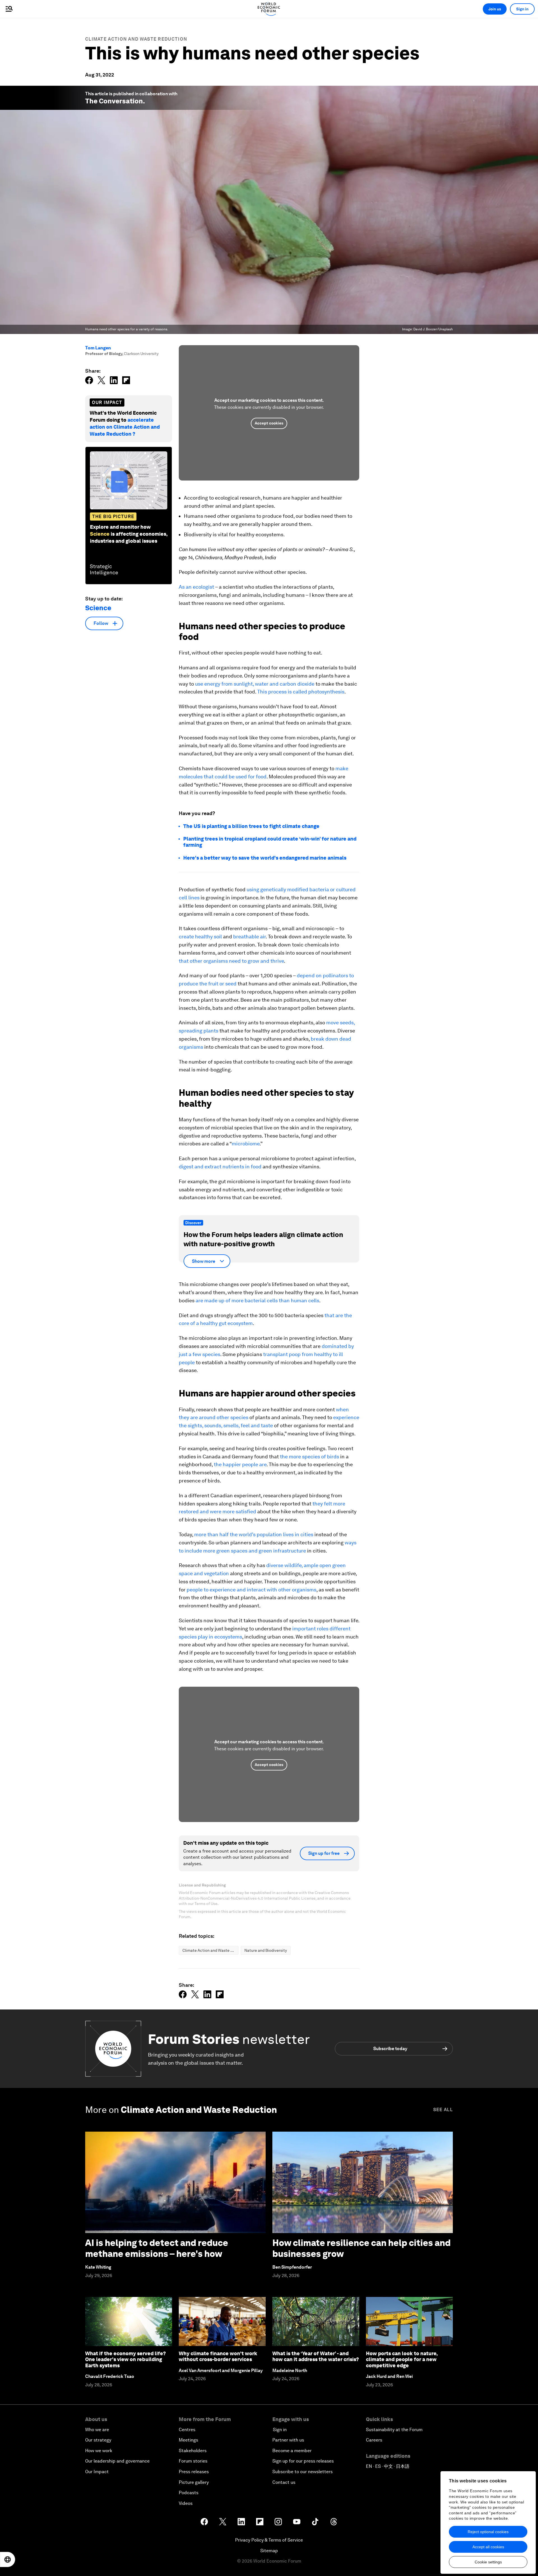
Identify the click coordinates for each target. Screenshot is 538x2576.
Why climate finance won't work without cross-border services (218, 2356)
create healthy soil (200, 937)
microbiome (246, 1144)
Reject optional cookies (488, 2532)
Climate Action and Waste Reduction (136, 39)
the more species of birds (309, 1457)
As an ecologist (196, 587)
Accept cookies (269, 423)
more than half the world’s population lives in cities (254, 1534)
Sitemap (269, 2551)
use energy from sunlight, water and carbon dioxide (255, 684)
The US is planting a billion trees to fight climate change (251, 826)
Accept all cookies (488, 2547)
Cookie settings (488, 2562)
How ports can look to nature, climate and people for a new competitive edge (402, 2359)
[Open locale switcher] (8, 2559)
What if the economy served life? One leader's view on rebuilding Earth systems (126, 2359)
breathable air (249, 937)
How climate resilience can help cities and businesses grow (361, 2248)
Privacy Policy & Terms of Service (269, 2540)
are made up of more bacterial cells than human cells (257, 1300)
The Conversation (114, 101)
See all (443, 2110)
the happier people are (240, 1464)
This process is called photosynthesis (301, 692)
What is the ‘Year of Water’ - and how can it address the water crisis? (316, 2356)
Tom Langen (98, 348)
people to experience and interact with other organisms (251, 1590)
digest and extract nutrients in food (220, 1167)
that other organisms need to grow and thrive (231, 961)
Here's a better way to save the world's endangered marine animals (265, 858)
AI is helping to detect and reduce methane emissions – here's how (157, 2248)
